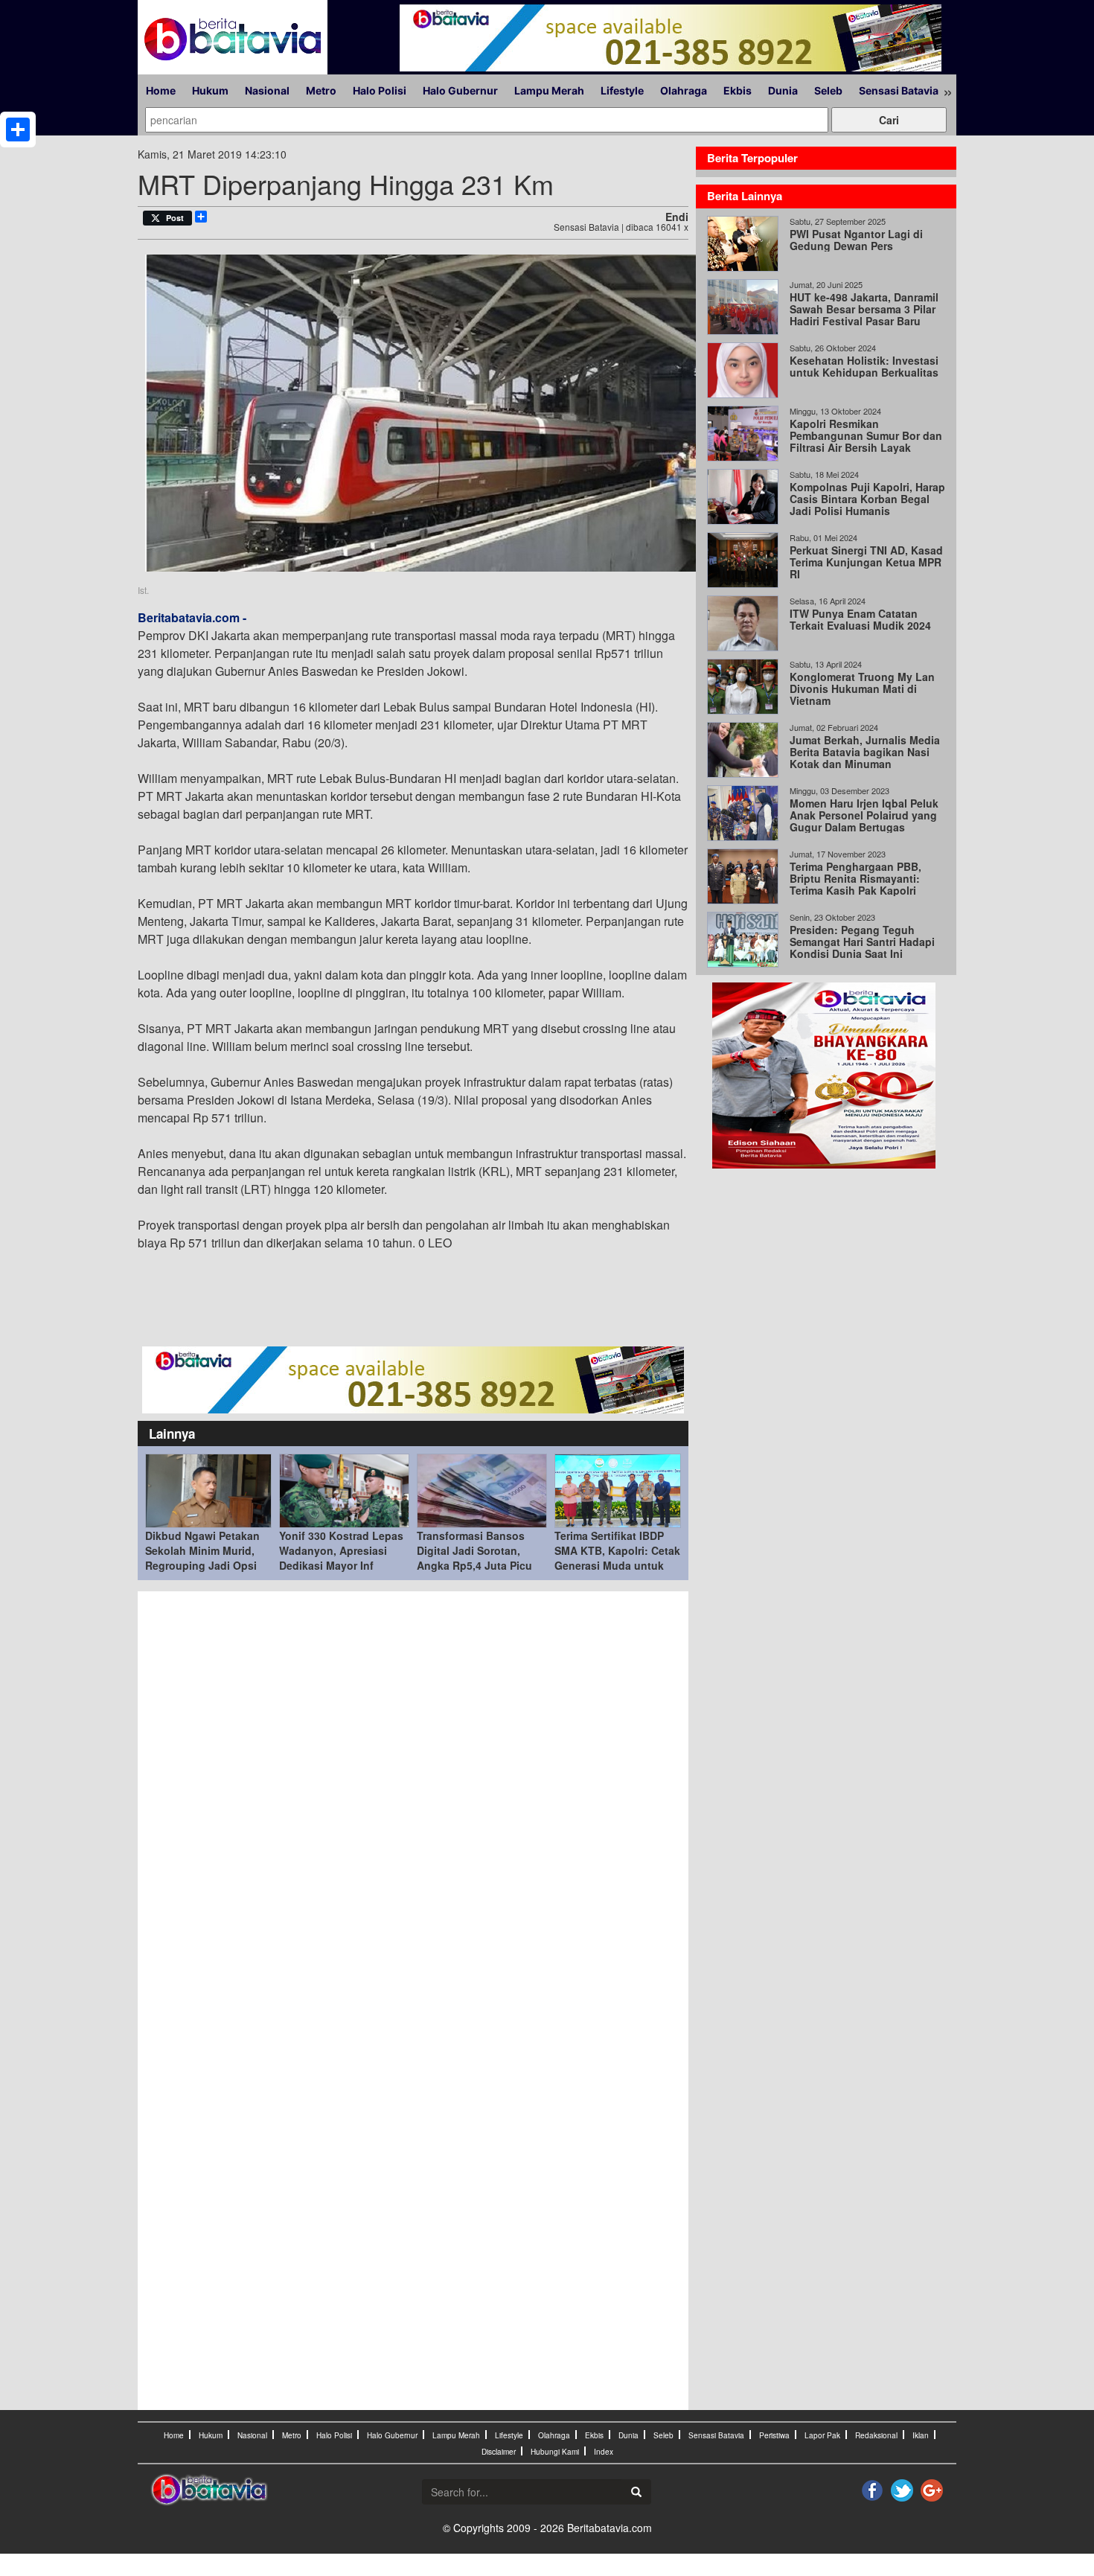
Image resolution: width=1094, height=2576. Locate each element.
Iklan (921, 2435)
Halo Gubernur (460, 90)
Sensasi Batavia (899, 90)
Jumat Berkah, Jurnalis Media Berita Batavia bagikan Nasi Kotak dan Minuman (865, 752)
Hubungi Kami (555, 2452)
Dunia (783, 90)
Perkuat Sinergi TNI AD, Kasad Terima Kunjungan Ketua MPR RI (866, 562)
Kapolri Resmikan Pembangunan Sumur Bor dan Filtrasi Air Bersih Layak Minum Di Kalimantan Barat (866, 441)
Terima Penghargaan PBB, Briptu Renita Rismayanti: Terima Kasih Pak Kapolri (855, 878)
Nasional (267, 90)
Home (161, 90)
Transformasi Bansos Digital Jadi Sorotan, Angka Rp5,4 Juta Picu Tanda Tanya (474, 1558)
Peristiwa (774, 2435)
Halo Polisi (380, 90)
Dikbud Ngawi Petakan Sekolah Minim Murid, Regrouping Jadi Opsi (202, 1550)
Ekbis (738, 90)
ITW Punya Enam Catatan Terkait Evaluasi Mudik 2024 (860, 619)
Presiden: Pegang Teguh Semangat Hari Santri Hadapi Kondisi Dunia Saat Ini (862, 942)
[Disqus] (413, 1800)
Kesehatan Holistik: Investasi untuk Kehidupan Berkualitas (864, 366)
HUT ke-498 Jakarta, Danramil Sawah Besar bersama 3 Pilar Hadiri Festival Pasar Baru (864, 309)
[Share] (18, 130)
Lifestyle (622, 90)
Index (604, 2452)
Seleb (828, 90)
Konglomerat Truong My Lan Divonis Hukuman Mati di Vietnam (862, 688)
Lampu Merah (549, 90)
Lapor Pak (822, 2435)
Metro (321, 90)
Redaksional (876, 2435)
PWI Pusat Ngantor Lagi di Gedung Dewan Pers (856, 240)
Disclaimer (499, 2452)
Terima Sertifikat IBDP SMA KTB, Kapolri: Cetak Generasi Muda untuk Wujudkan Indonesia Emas (617, 1565)
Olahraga (684, 90)
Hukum (210, 90)
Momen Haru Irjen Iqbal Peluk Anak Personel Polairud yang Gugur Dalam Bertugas (864, 815)
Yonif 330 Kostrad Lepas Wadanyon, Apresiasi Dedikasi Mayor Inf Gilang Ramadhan (341, 1558)
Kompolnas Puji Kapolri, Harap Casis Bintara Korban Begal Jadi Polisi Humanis (867, 499)
